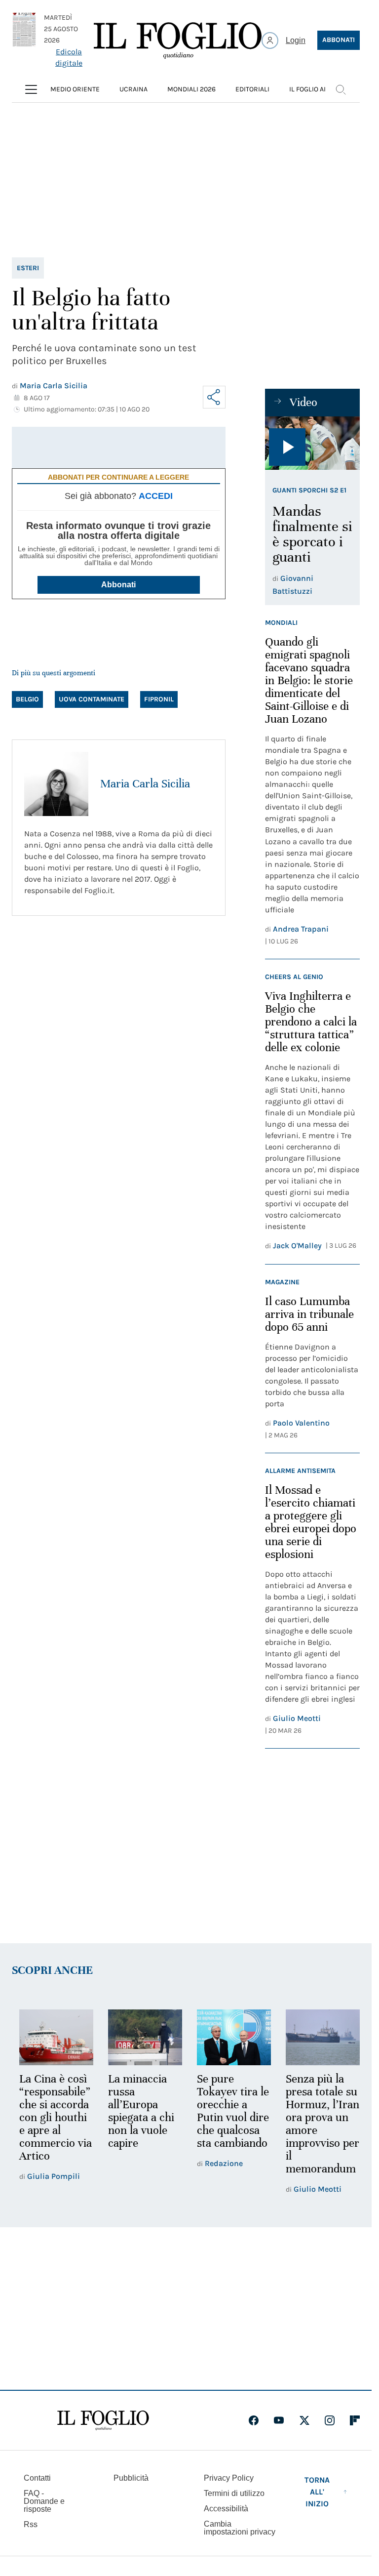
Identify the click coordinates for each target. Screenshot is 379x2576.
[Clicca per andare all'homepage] (103, 2420)
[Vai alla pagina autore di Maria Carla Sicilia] (56, 784)
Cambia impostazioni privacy (240, 2528)
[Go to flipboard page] (355, 2420)
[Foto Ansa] (312, 443)
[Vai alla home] (178, 41)
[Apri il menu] (31, 89)
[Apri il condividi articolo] (214, 397)
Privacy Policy (229, 2478)
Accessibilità (226, 2509)
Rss (31, 2524)
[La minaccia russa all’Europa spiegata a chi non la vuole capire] (142, 2037)
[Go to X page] (304, 2420)
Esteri (28, 268)
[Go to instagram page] (330, 2420)
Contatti (37, 2478)
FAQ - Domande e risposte (44, 2501)
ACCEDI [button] (156, 496)
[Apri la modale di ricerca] (341, 89)
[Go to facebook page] (254, 2420)
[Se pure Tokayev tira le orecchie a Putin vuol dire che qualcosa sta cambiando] (229, 2037)
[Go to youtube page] (279, 2420)
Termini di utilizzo (234, 2493)
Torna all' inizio (317, 2492)
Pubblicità (131, 2478)
